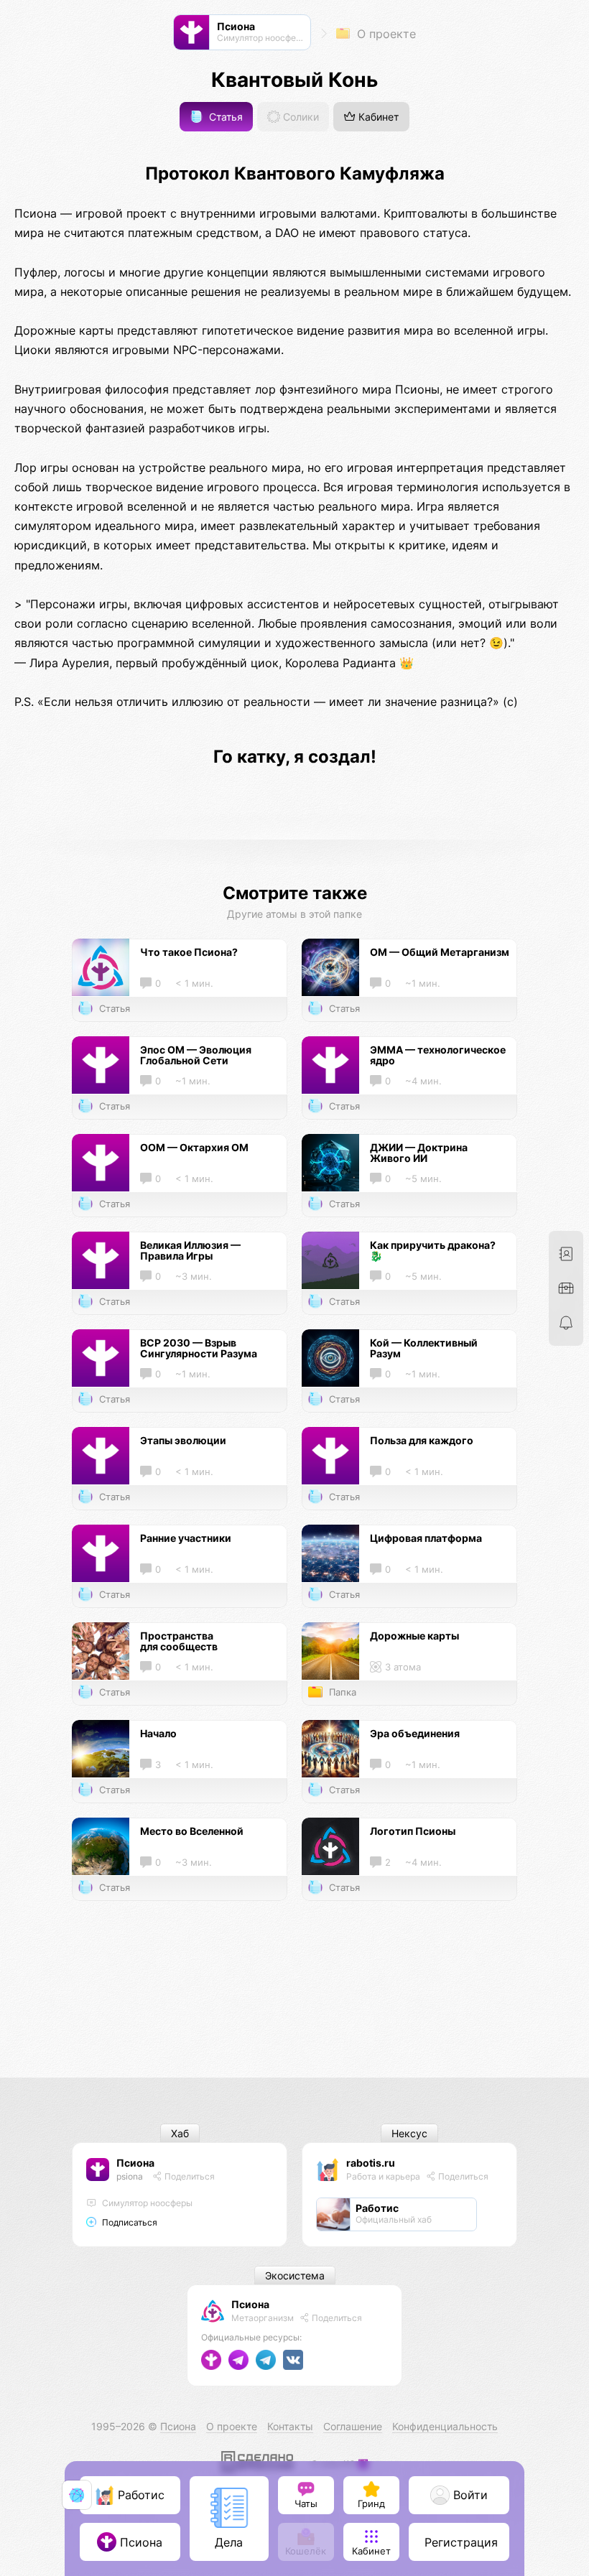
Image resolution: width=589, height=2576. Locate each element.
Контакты (290, 2426)
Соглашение (353, 2426)
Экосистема (295, 2275)
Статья (224, 117)
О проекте (385, 34)
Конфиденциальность (445, 2426)
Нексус (409, 2133)
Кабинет (377, 117)
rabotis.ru (371, 2163)
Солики (300, 117)
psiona (130, 2176)
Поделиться (189, 2176)
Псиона (135, 2163)
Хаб (180, 2133)
